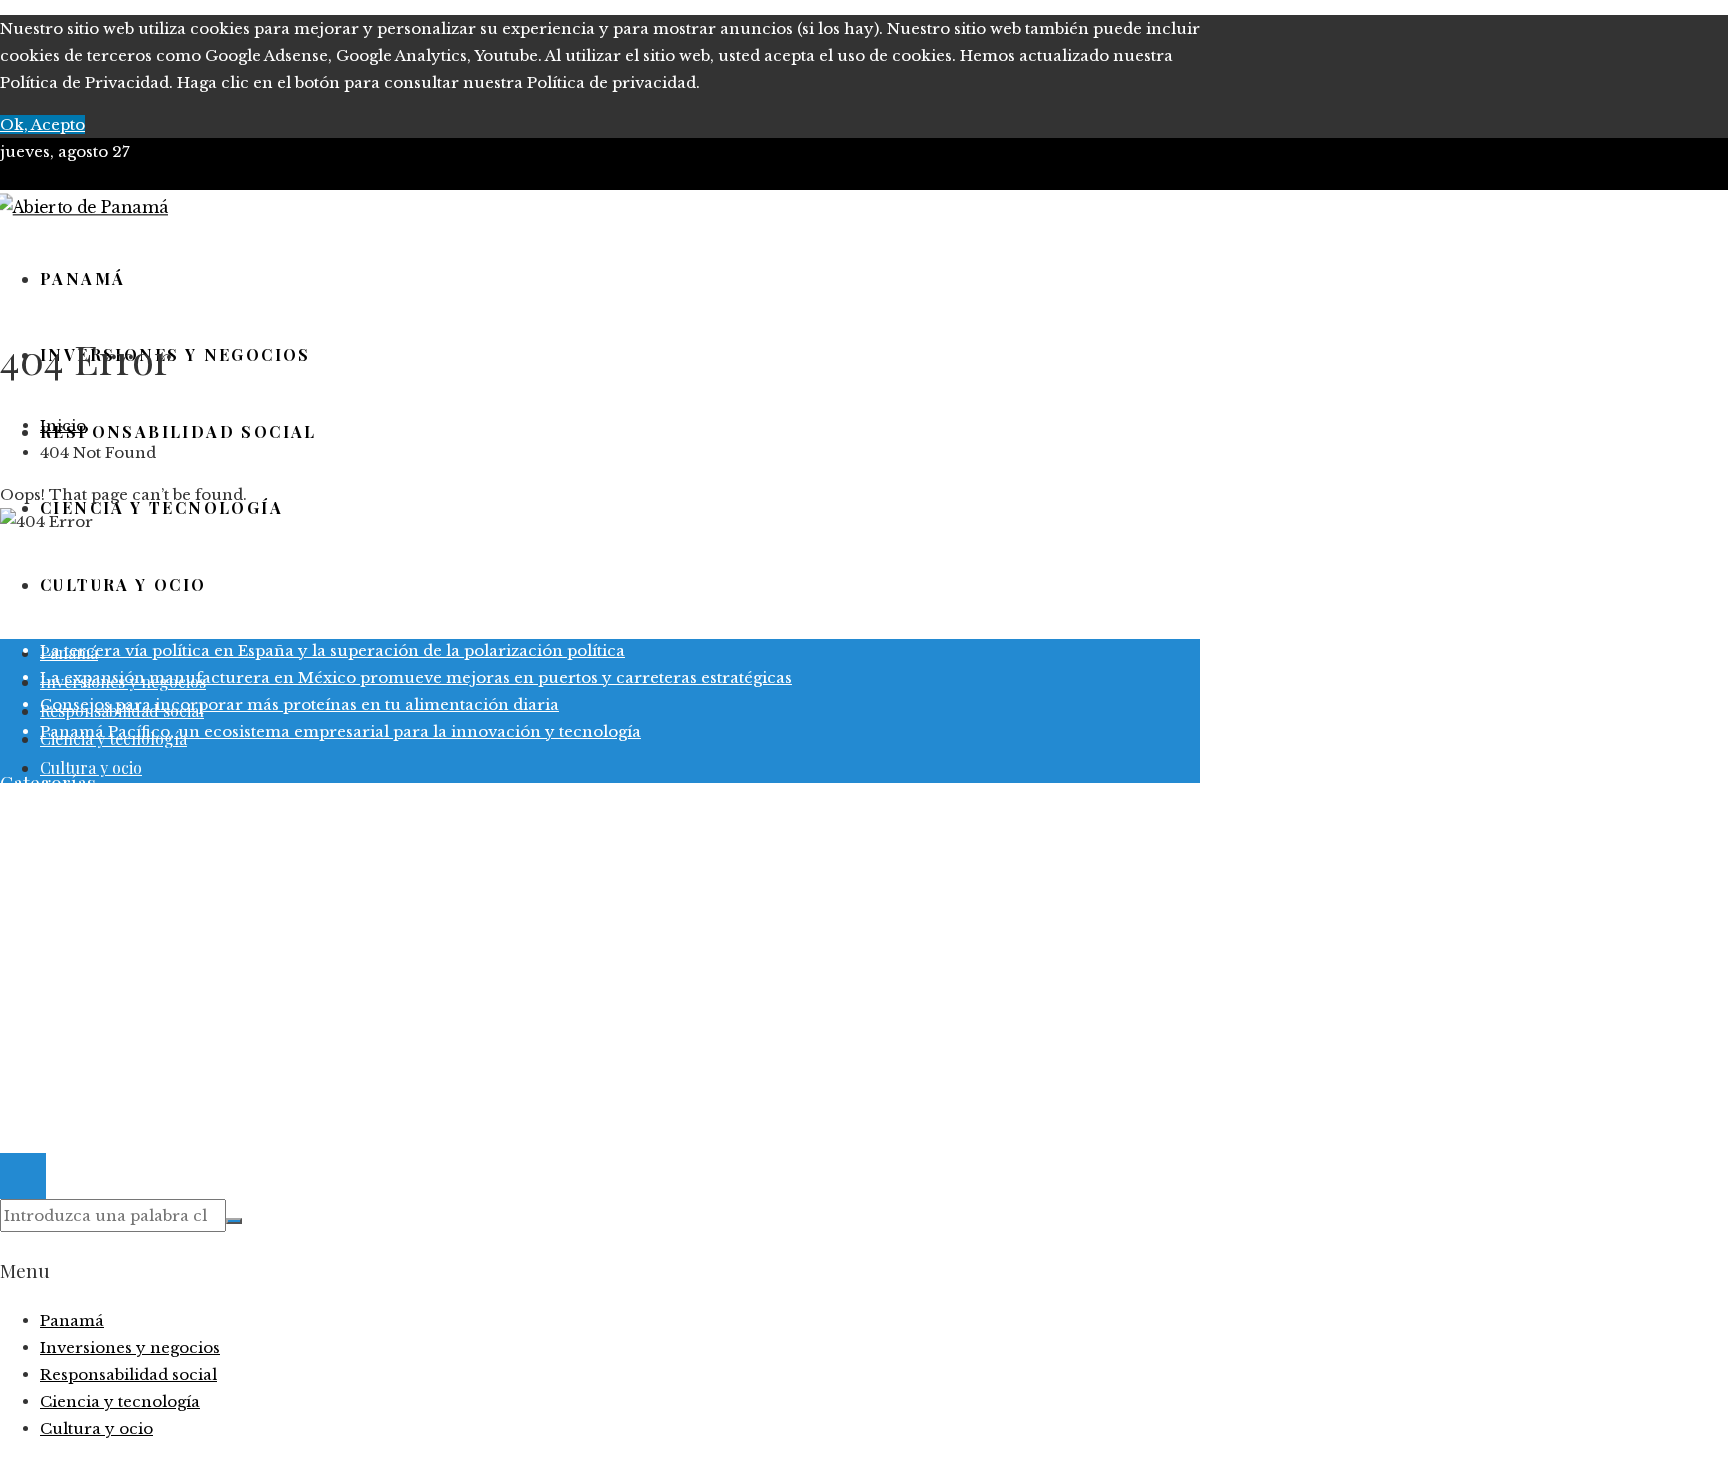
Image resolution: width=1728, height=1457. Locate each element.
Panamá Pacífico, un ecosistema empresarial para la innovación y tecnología (340, 731)
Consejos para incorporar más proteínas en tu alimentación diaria (299, 704)
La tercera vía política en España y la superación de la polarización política (332, 650)
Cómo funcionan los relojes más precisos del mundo (246, 623)
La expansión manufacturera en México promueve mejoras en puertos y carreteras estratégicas (416, 677)
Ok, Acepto (42, 124)
